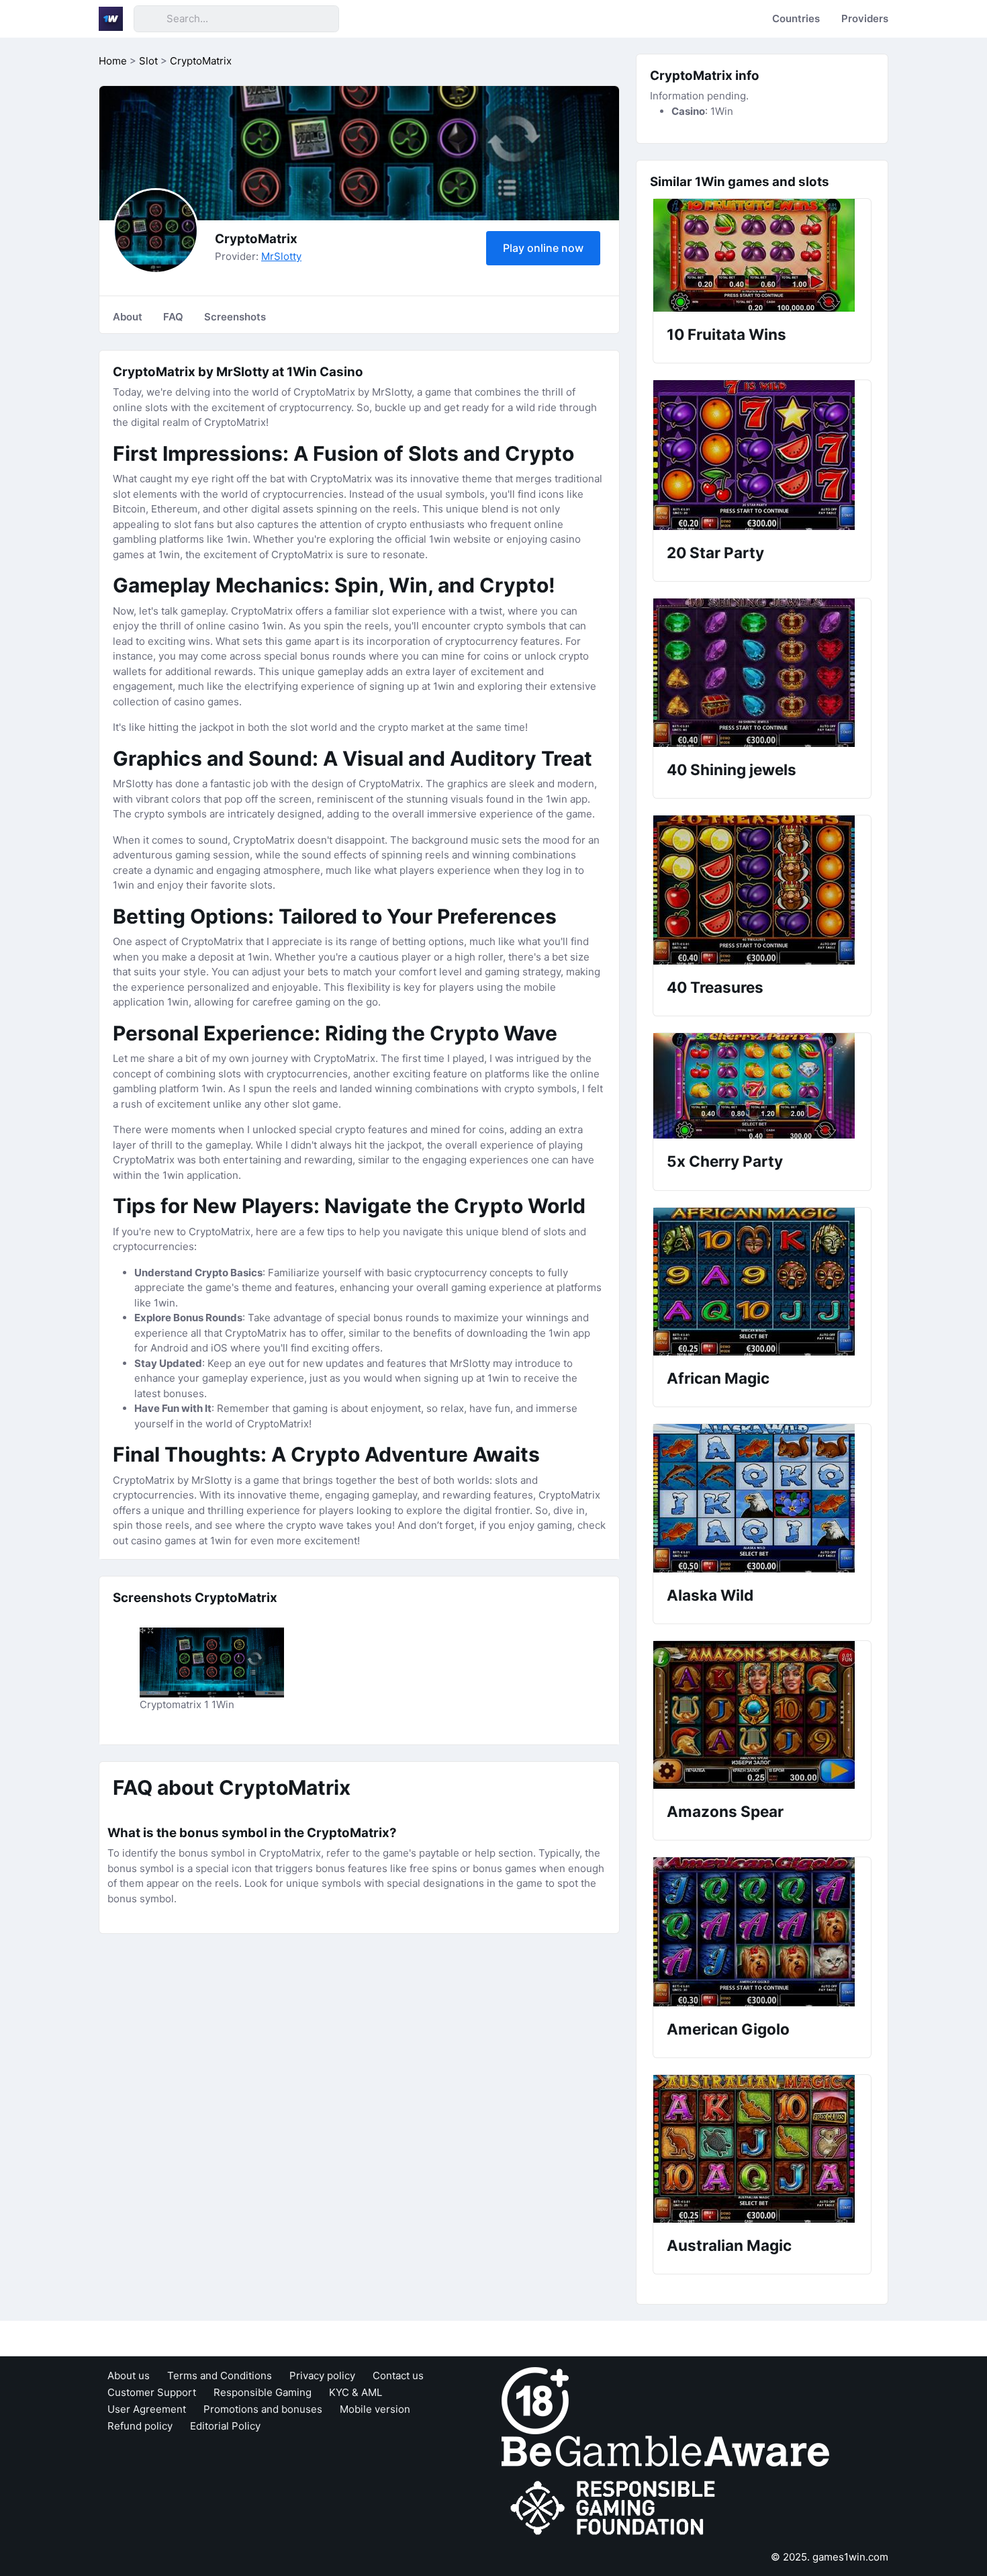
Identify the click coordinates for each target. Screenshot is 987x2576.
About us (129, 2375)
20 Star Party (715, 552)
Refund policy (140, 2426)
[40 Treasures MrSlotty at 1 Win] (762, 890)
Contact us (398, 2375)
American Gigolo (728, 2029)
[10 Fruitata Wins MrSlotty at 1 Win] (762, 255)
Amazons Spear (725, 1811)
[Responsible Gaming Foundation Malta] (616, 2508)
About (128, 317)
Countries (796, 18)
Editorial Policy (225, 2426)
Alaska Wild (710, 1595)
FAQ (173, 317)
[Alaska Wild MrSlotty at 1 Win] (762, 1498)
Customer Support (152, 2392)
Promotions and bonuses (263, 2409)
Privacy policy (322, 2375)
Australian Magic (729, 2245)
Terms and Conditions (220, 2375)
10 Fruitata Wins (726, 334)
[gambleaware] (665, 2450)
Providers (865, 18)
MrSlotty (281, 256)
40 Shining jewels (732, 769)
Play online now (543, 248)
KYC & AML (356, 2392)
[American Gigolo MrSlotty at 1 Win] (762, 1932)
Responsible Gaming (263, 2392)
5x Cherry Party (725, 1161)
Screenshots (235, 317)
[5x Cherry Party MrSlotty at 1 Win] (762, 1086)
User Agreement (147, 2409)
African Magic (718, 1378)
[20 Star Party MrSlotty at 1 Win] (762, 455)
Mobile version (375, 2409)
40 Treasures (715, 987)
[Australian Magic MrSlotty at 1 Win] (762, 2149)
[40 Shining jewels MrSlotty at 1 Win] (762, 673)
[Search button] (150, 19)
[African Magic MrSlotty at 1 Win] (762, 1282)
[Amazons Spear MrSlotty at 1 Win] (762, 1715)
